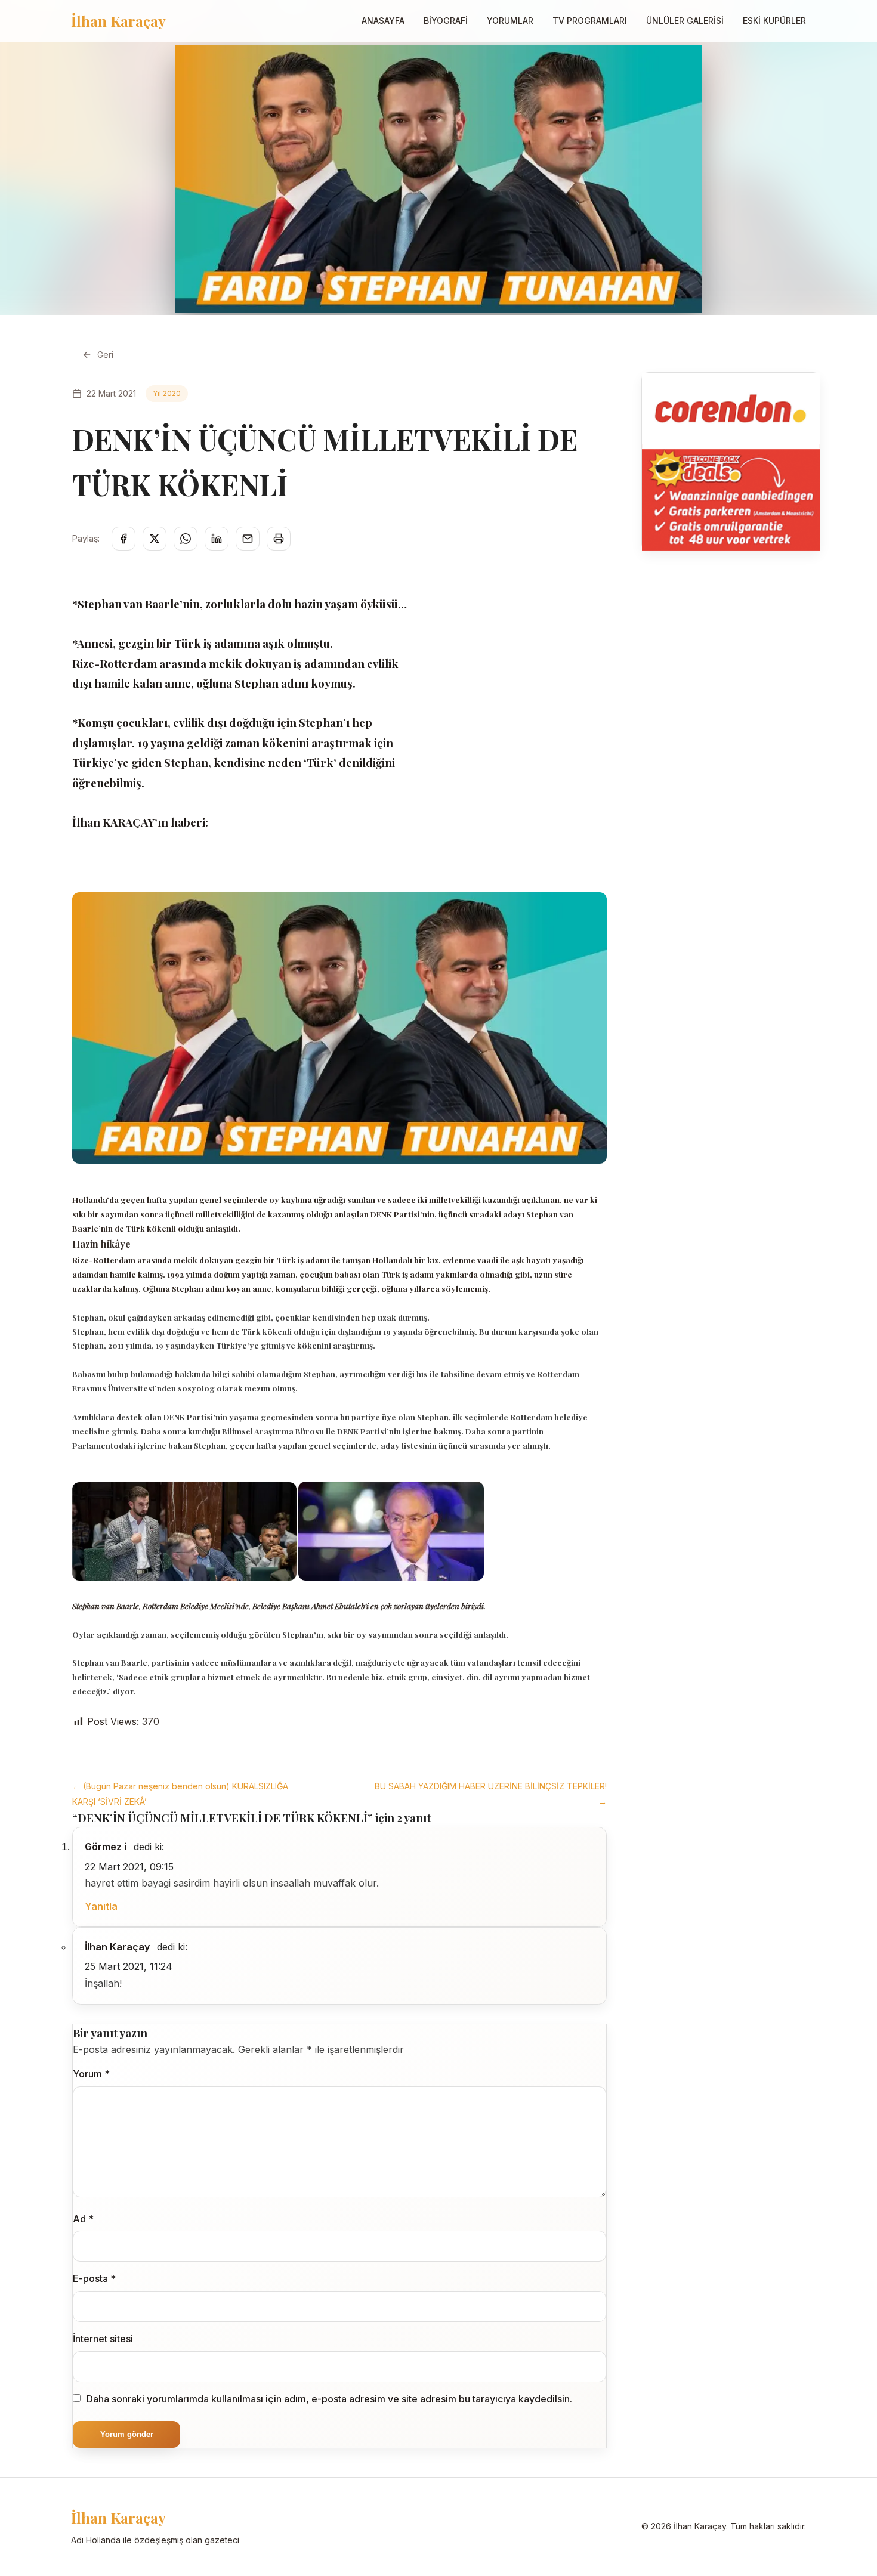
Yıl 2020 (167, 393)
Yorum (91, 2074)
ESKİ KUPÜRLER (774, 21)
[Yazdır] (279, 539)
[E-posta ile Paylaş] (248, 539)
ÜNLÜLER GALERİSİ (685, 21)
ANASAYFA (383, 21)
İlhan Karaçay (118, 21)
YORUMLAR (510, 21)
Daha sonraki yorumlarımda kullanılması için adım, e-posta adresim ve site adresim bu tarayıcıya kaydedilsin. (329, 2399)
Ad (83, 2219)
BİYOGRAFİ (446, 21)
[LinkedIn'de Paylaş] (217, 539)
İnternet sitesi (103, 2339)
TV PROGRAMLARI (590, 21)
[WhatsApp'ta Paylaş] (186, 539)
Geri (105, 355)
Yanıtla (101, 1906)
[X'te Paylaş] (155, 539)
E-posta (94, 2278)
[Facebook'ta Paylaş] (123, 539)
